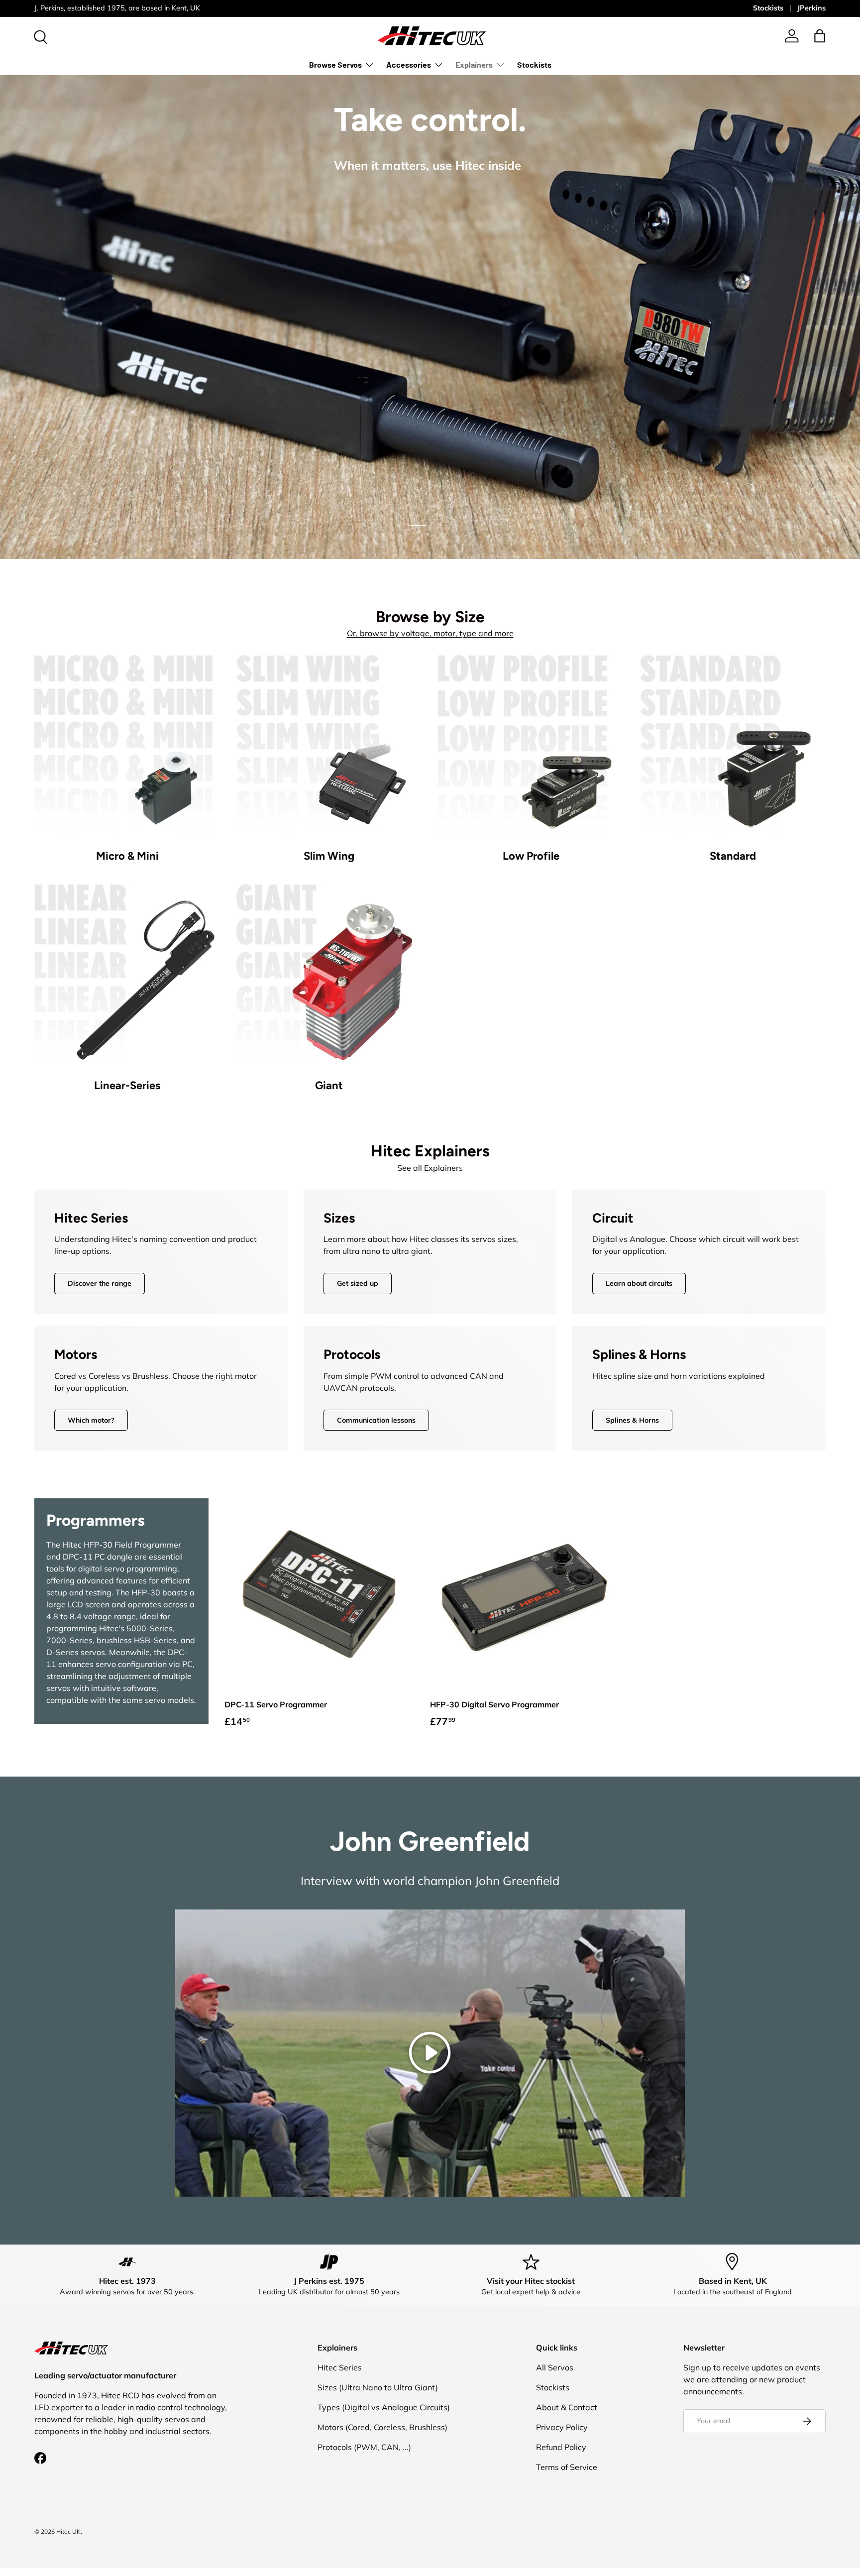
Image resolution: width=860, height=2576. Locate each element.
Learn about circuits (639, 1283)
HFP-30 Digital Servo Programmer (494, 1704)
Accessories (409, 64)
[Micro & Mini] (127, 748)
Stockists (768, 8)
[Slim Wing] (329, 748)
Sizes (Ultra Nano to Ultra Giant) (378, 2387)
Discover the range (100, 1283)
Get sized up (358, 1283)
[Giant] (329, 977)
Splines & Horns (632, 1420)
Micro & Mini (127, 856)
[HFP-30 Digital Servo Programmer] (525, 1593)
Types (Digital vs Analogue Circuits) (384, 2407)
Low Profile (531, 856)
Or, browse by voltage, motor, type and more (430, 633)
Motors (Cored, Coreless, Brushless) (382, 2427)
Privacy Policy (562, 2427)
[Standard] (733, 748)
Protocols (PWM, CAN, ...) (364, 2447)
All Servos (555, 2367)
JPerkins (811, 8)
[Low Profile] (531, 748)
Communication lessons (376, 1420)
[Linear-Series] (127, 977)
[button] (820, 36)
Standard (733, 856)
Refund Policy (561, 2447)
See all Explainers (430, 1168)
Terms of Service (567, 2467)
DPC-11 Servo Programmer (276, 1704)
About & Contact (567, 2407)
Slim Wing (329, 856)
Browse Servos (335, 64)
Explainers (474, 64)
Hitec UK (68, 2531)
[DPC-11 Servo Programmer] (319, 1593)
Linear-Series (127, 1085)
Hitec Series (340, 2367)
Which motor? (91, 1420)
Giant (329, 1085)
